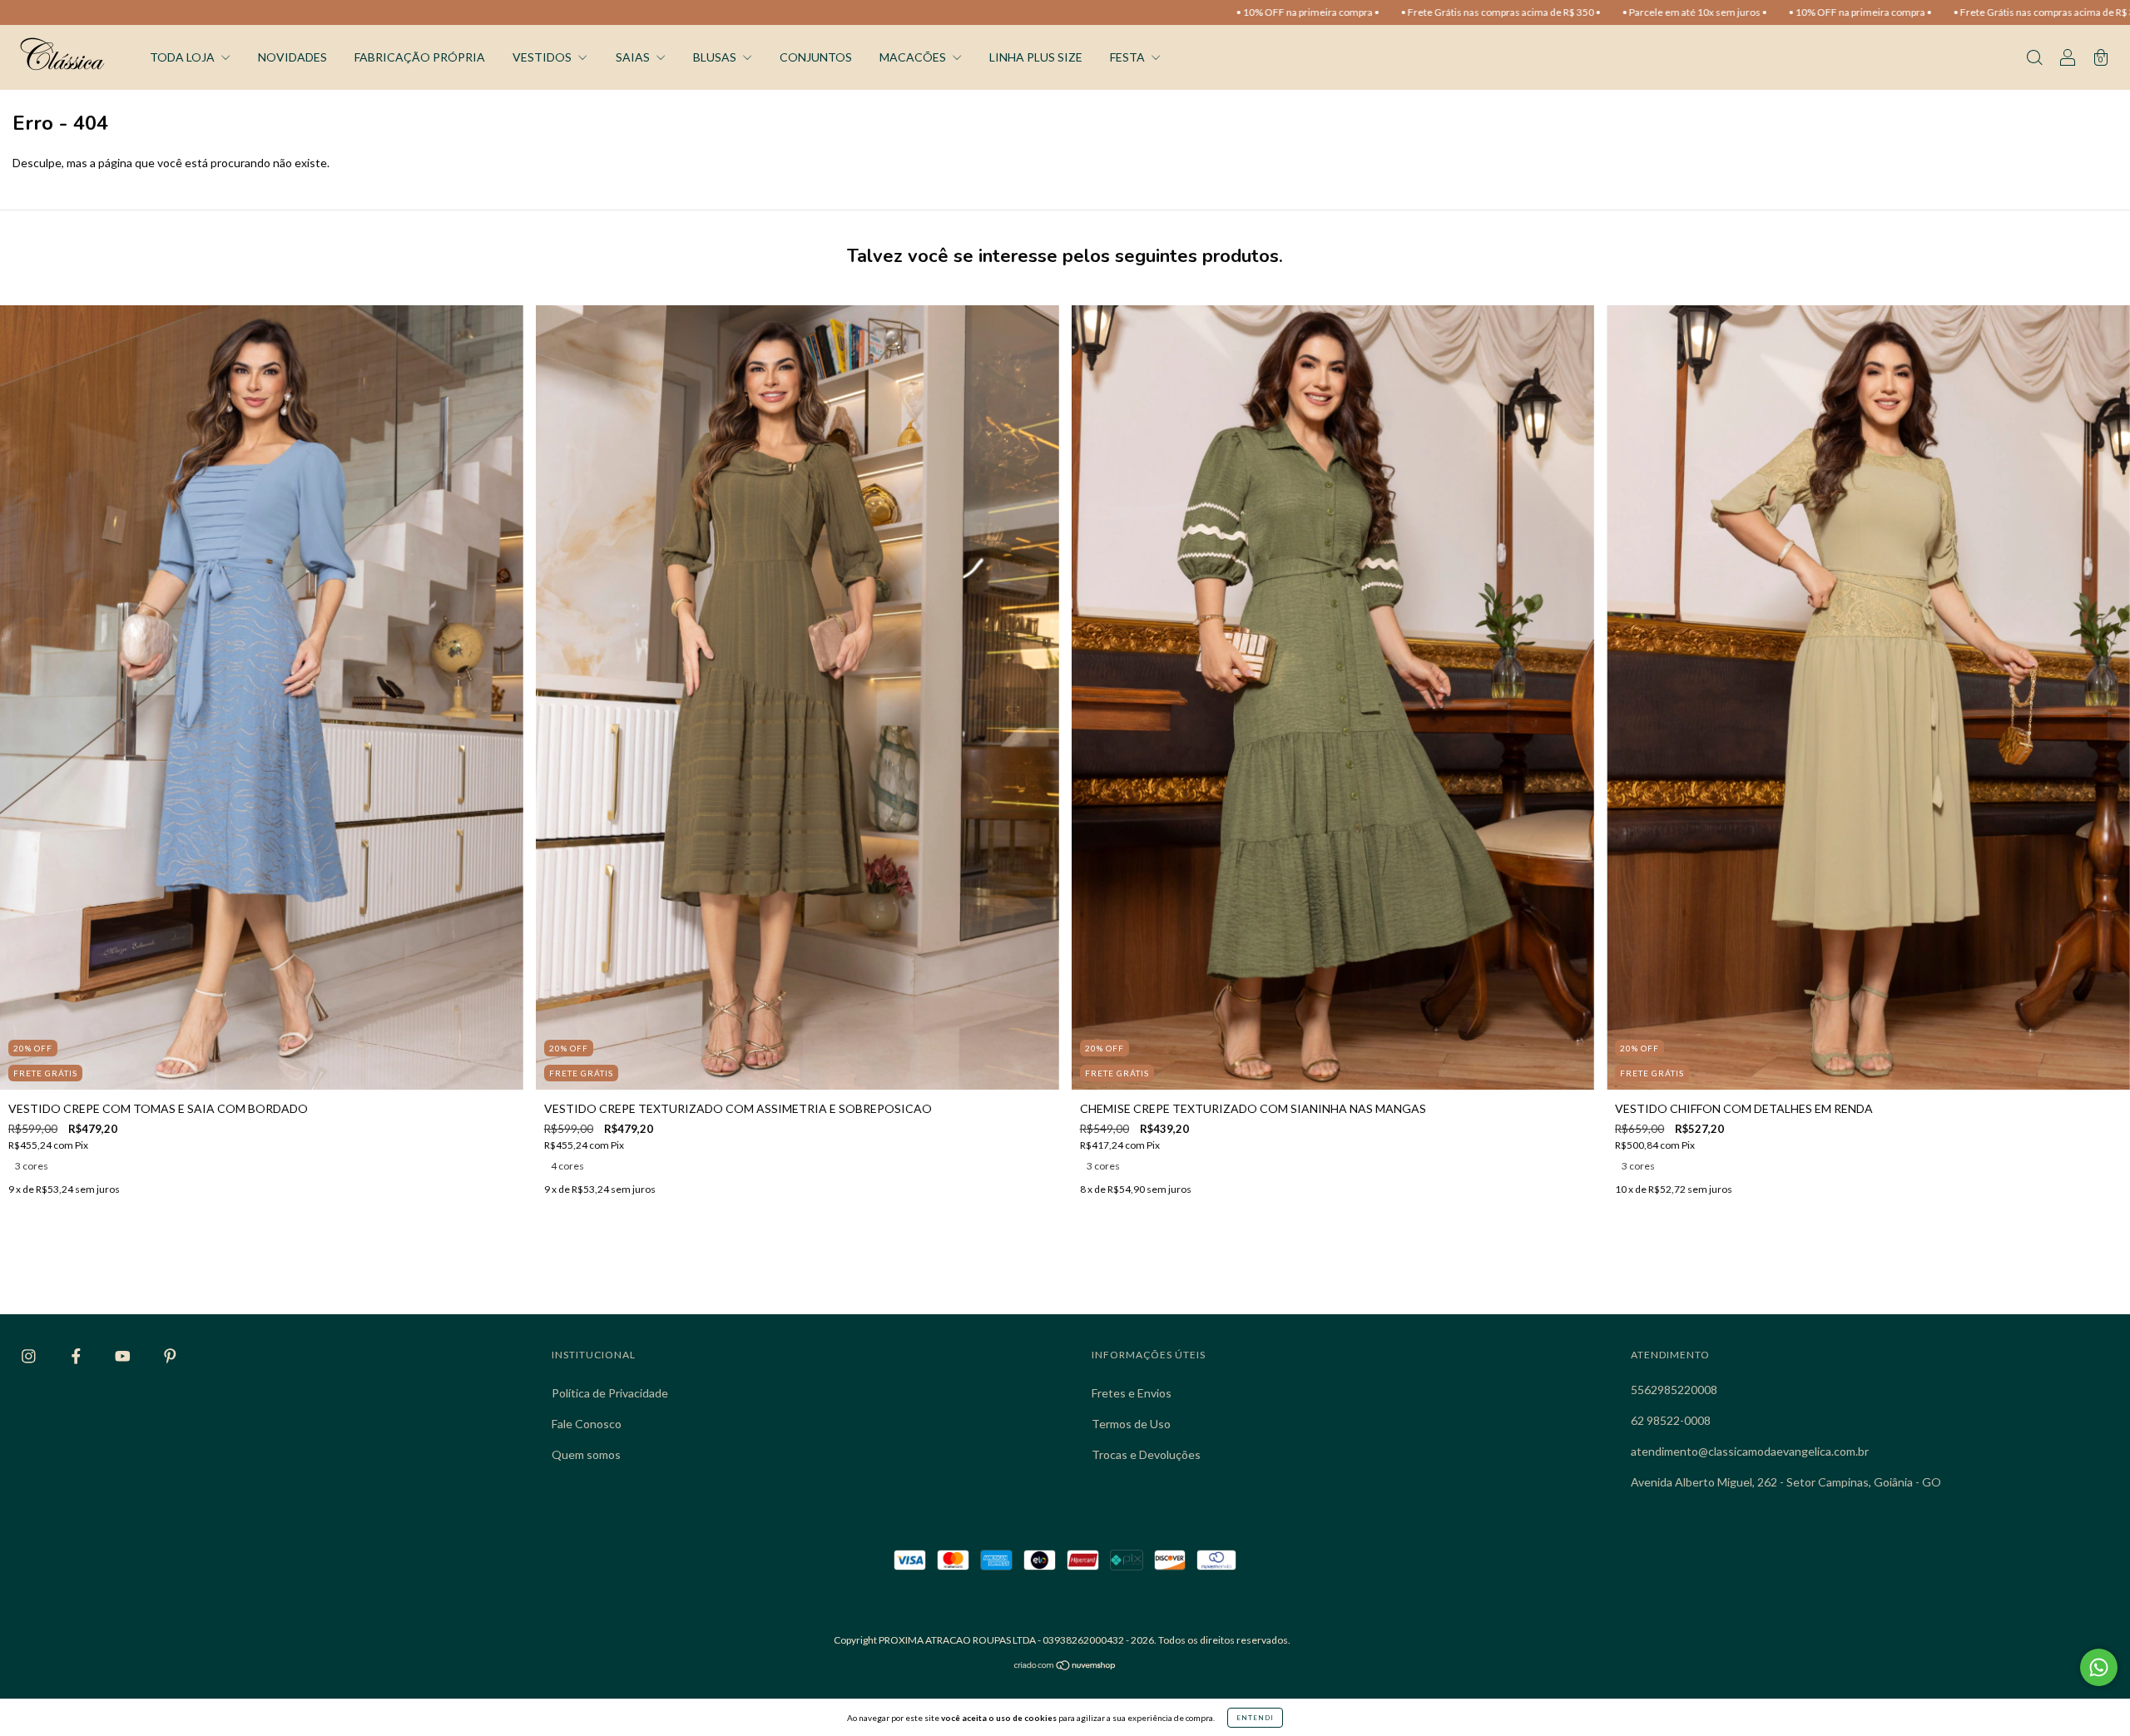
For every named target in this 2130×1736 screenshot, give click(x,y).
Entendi (1255, 1718)
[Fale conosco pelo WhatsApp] (2099, 1667)
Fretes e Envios (1132, 1393)
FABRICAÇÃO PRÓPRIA (420, 57)
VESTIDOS (543, 57)
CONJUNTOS (816, 57)
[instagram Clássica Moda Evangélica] (30, 1356)
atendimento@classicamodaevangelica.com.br (1750, 1451)
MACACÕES (914, 57)
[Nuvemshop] (1065, 1667)
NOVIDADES (292, 57)
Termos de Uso (1131, 1424)
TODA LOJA (183, 57)
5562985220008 (1674, 1390)
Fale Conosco (587, 1424)
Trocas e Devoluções (1146, 1454)
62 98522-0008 (1671, 1420)
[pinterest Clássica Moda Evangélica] (170, 1356)
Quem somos (586, 1454)
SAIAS (634, 57)
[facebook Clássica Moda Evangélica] (77, 1356)
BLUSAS (716, 57)
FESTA (1129, 57)
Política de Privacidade (610, 1393)
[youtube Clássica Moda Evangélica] (124, 1356)
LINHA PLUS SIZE (1036, 57)
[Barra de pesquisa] (2034, 59)
